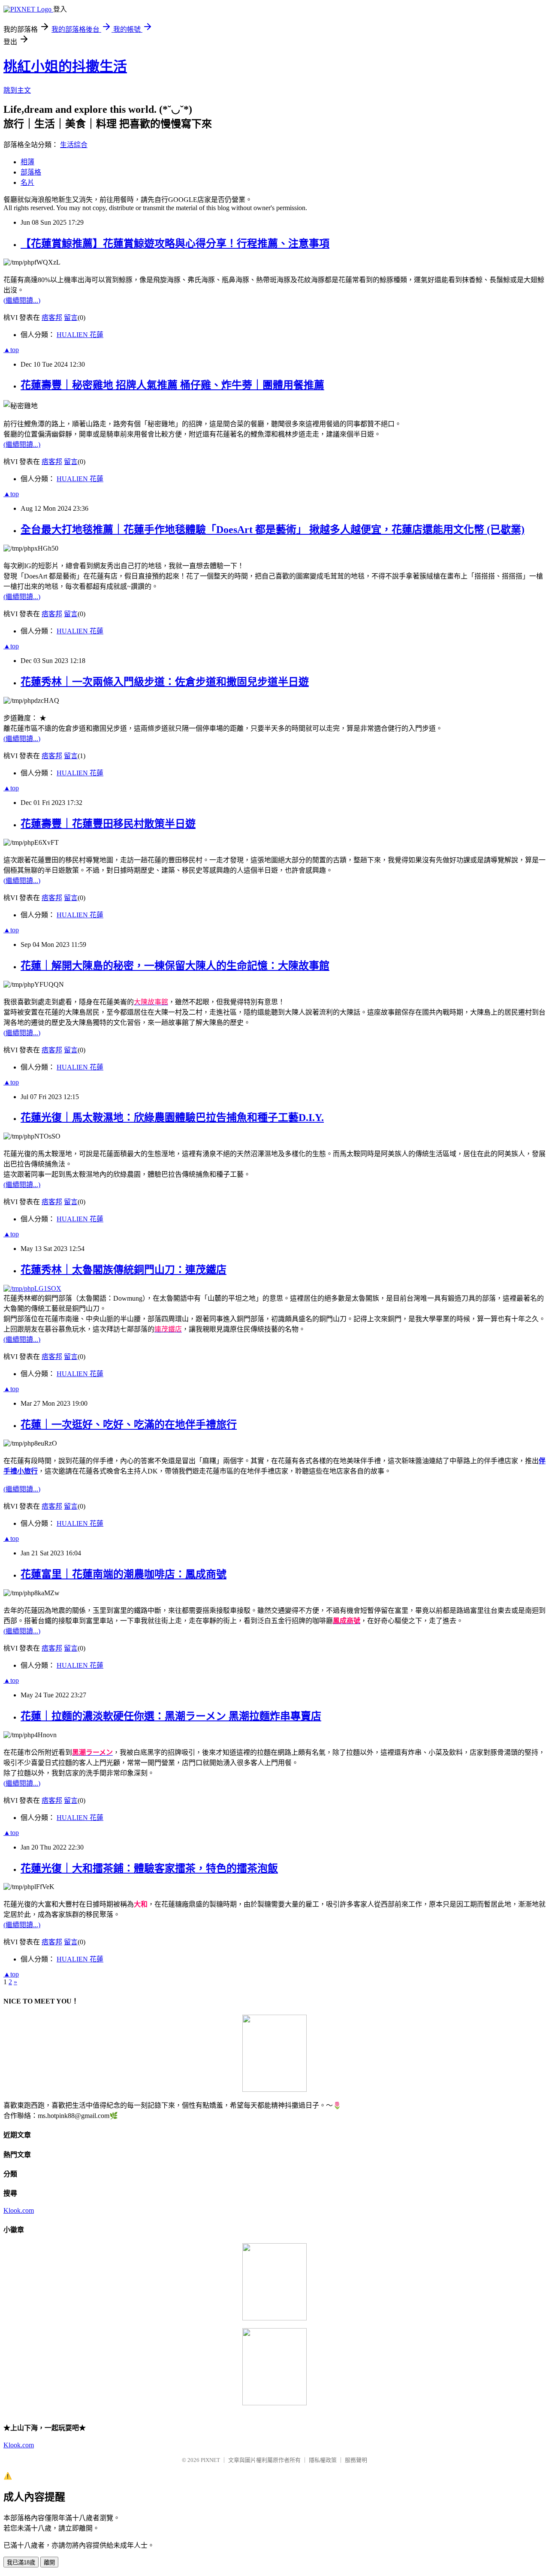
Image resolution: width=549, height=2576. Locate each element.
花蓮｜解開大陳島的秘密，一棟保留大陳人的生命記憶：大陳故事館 (175, 966)
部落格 (31, 172)
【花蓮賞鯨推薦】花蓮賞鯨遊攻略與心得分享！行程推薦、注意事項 (175, 244)
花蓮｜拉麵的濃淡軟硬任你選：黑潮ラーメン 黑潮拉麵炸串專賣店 (171, 1716)
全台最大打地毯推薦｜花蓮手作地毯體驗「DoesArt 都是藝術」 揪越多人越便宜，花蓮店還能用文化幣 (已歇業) (273, 530)
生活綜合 (74, 145)
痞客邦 (52, 318)
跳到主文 (17, 90)
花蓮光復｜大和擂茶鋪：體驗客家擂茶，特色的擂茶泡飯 (149, 1868)
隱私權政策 (323, 2460)
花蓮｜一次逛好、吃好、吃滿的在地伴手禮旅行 (129, 1425)
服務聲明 (356, 2460)
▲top (11, 350)
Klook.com (19, 2210)
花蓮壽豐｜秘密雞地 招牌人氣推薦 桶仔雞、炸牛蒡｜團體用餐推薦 (172, 385)
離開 (49, 2562)
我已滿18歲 (21, 2562)
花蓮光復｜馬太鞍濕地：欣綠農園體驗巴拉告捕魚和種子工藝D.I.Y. (172, 1118)
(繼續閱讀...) (22, 300)
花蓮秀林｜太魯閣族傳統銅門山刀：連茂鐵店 (124, 1270)
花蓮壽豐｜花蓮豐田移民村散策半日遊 (108, 824)
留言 (71, 318)
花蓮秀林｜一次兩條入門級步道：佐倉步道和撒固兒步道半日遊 (165, 682)
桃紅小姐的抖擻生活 (65, 66)
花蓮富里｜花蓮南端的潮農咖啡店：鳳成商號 (124, 1574)
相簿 (27, 162)
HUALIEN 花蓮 (80, 335)
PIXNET (210, 2460)
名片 (27, 182)
